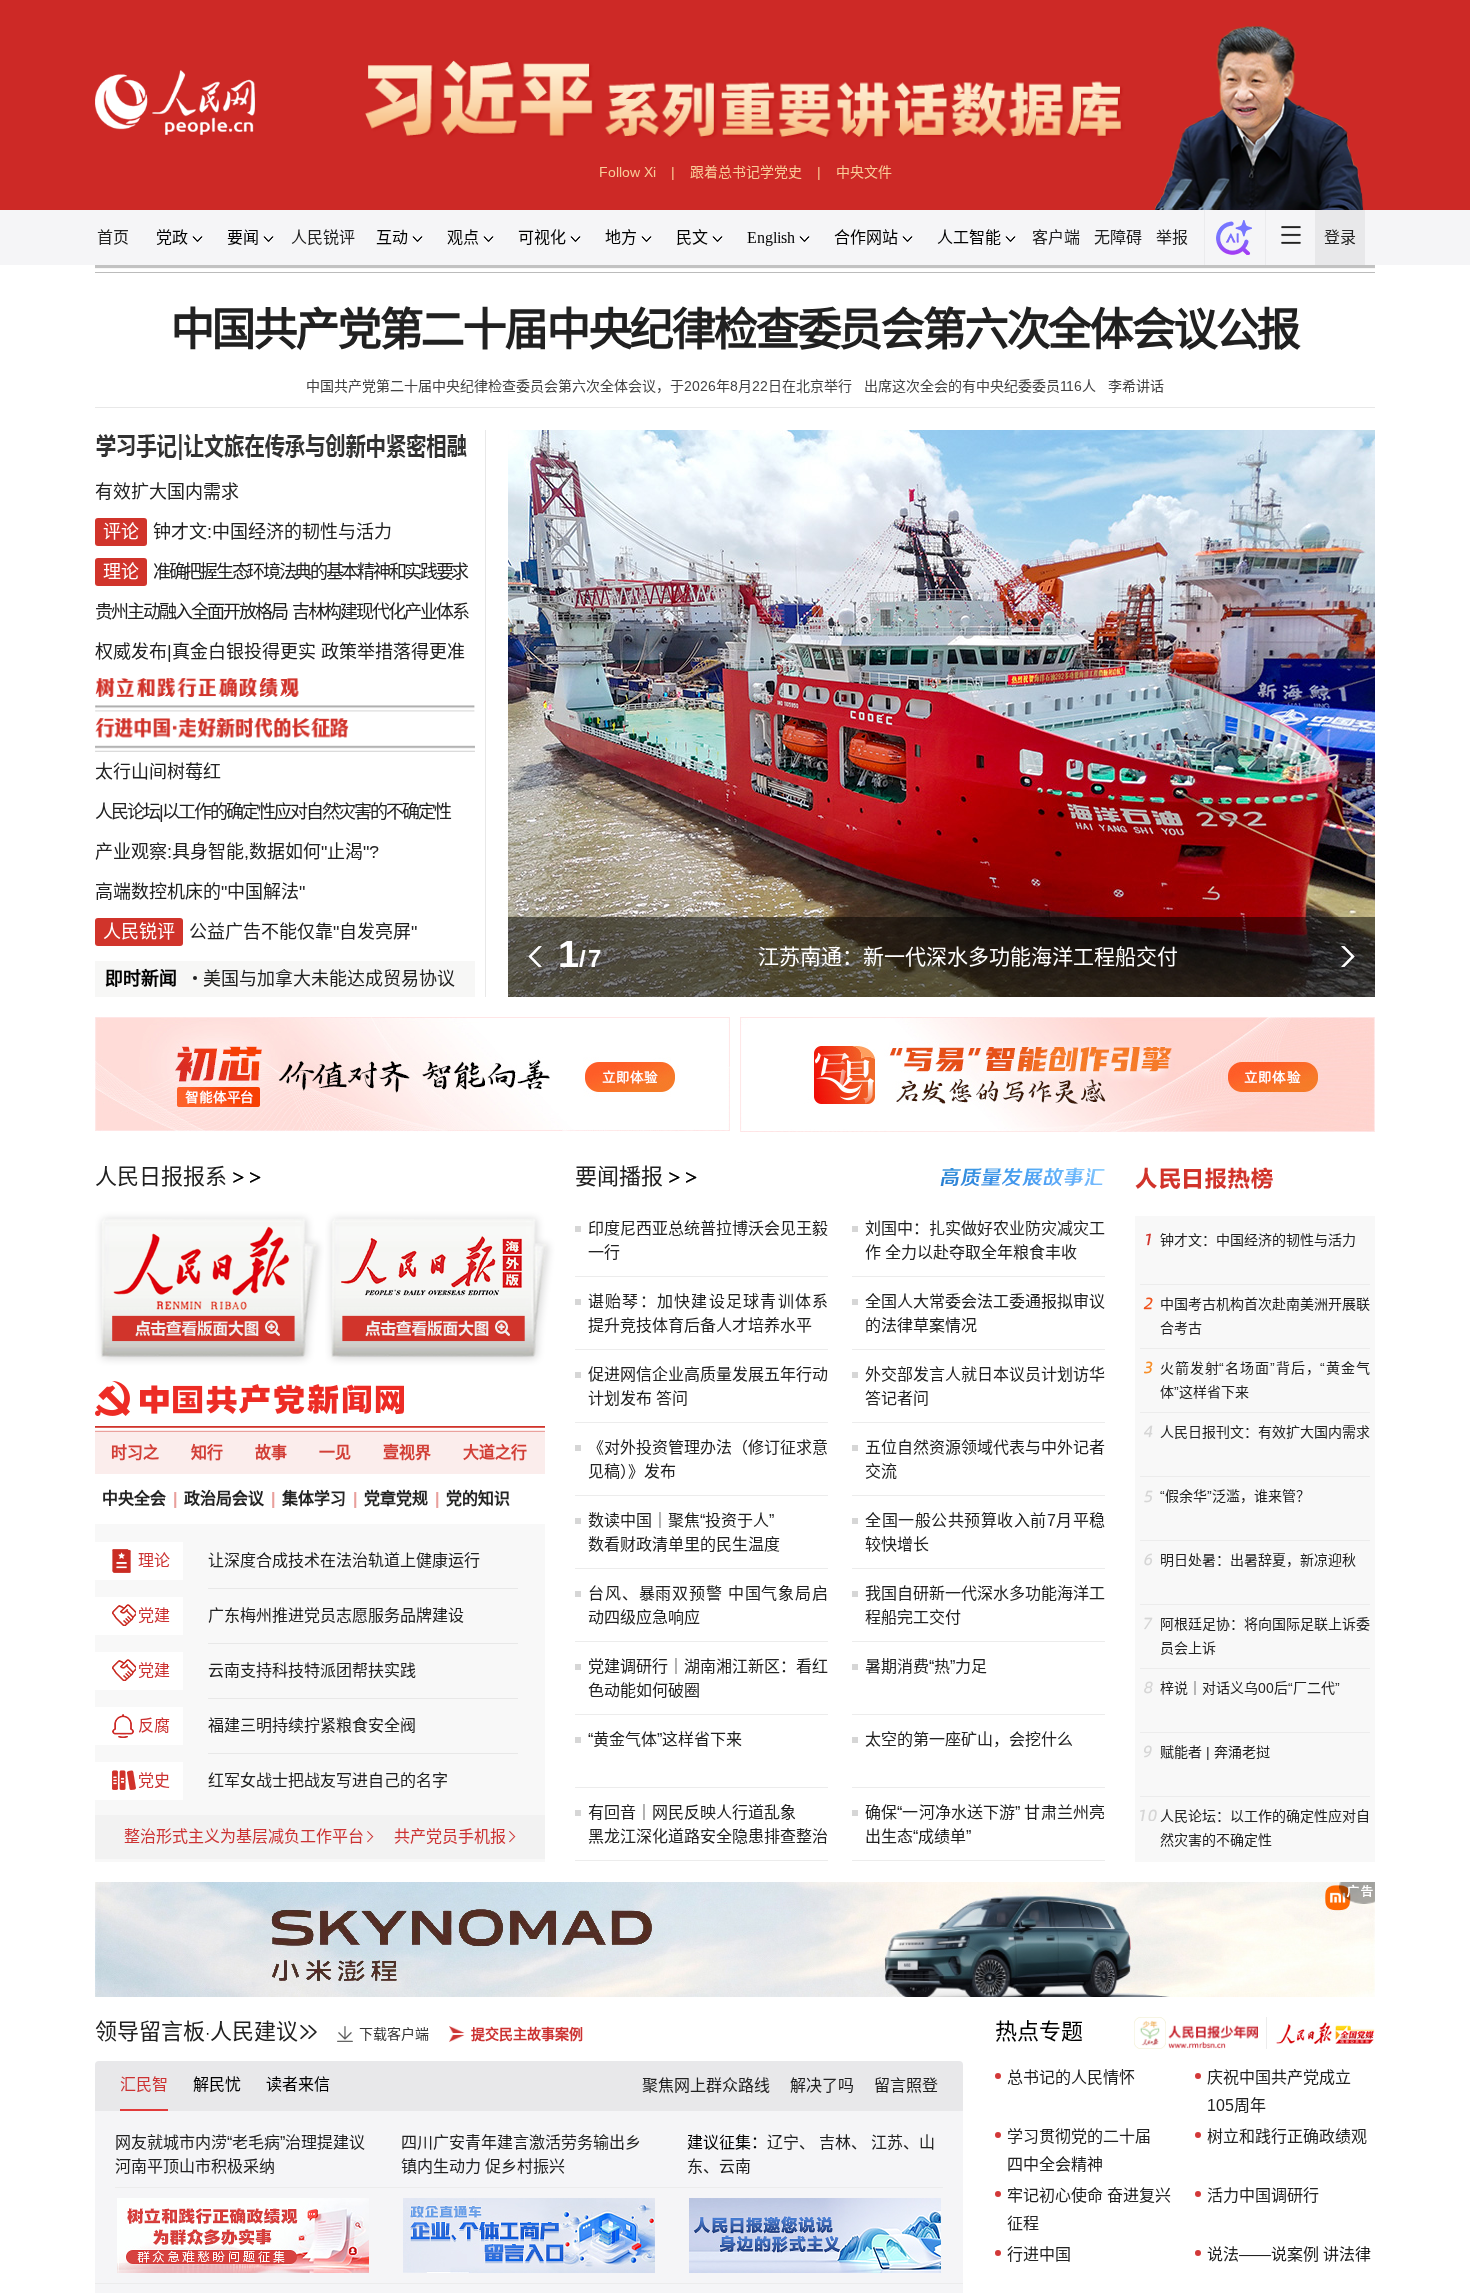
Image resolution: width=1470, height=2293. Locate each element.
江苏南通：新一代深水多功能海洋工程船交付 (968, 956)
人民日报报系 (161, 1176)
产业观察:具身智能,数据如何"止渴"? (237, 852)
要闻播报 (619, 1176)
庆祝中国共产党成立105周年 (1279, 2091)
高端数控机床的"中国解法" (200, 892)
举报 (1172, 237)
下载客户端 (394, 2034)
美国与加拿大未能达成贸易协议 (281, 979)
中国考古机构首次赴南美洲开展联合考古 (1265, 1316)
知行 (207, 1452)
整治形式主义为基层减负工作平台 (244, 1836)
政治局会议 (224, 1498)
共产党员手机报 (450, 1836)
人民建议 (254, 2031)
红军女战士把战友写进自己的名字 (328, 1780)
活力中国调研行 (1263, 2195)
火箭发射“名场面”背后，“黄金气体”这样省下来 (1265, 1380)
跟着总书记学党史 (746, 172)
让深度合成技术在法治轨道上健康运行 (344, 1560)
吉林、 (843, 2142)
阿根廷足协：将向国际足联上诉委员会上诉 (1265, 1636)
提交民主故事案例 (527, 2034)
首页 (113, 237)
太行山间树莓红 (158, 772)
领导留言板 (150, 2031)
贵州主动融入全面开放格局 (191, 612)
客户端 (1056, 237)
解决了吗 (822, 2085)
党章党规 (396, 1498)
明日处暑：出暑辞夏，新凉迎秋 (1258, 1560)
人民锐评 (323, 237)
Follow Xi (627, 172)
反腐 (154, 1725)
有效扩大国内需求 (167, 492)
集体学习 (314, 1498)
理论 (154, 1560)
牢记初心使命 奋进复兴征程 (1089, 2209)
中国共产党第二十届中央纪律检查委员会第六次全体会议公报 (735, 330)
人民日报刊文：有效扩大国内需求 (1265, 1432)
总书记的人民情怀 (1071, 2077)
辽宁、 (793, 2142)
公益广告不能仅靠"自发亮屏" (303, 932)
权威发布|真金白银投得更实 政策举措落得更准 (280, 652)
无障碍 (1118, 237)
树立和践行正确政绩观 (1287, 2136)
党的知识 (478, 1498)
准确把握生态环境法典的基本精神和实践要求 (310, 572)
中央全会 (134, 1498)
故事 (271, 1452)
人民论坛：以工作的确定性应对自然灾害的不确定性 (1265, 1828)
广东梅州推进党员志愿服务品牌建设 (336, 1615)
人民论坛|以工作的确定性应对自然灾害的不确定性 (272, 812)
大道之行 (495, 1452)
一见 (335, 1452)
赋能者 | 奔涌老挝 (1215, 1752)
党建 (154, 1615)
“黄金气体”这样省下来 (665, 1739)
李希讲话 (1136, 386)
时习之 (135, 1452)
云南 (735, 2166)
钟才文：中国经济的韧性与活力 (1258, 1240)
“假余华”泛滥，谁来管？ (1235, 1496)
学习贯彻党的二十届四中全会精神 (1079, 2150)
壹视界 (407, 1452)
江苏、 (893, 2142)
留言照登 (906, 2085)
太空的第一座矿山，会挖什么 (969, 1739)
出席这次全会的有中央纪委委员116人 (980, 386)
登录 (1340, 237)
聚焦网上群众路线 (706, 2085)
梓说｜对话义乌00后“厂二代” (1250, 1688)
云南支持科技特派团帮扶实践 (312, 1670)
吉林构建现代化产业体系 (380, 612)
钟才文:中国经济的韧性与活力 (272, 532)
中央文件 (864, 172)
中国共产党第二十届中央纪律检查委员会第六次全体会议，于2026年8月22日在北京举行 (579, 386)
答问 (672, 1398)
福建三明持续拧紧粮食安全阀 (312, 1725)
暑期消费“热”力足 (926, 1666)
